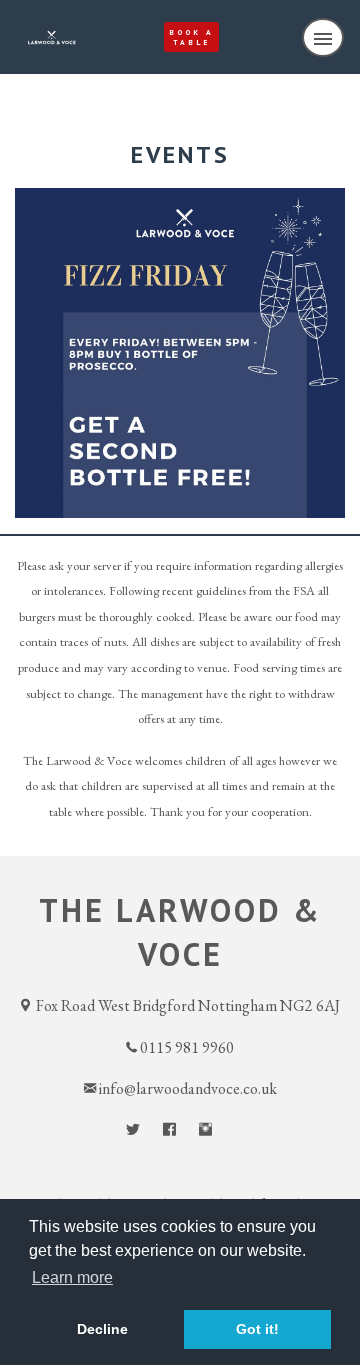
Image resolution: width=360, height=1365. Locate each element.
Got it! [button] (257, 1329)
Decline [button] (102, 1329)
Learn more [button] (72, 1277)
